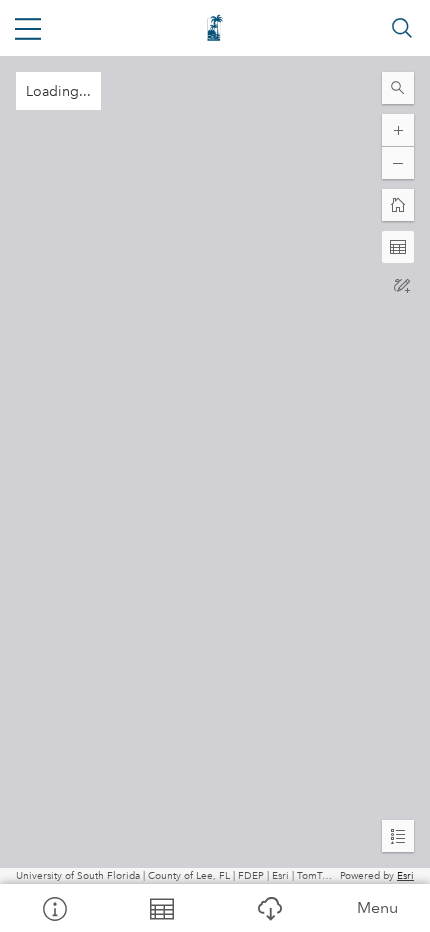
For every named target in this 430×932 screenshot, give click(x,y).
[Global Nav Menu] (28, 28)
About (54, 908)
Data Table (162, 908)
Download (269, 908)
